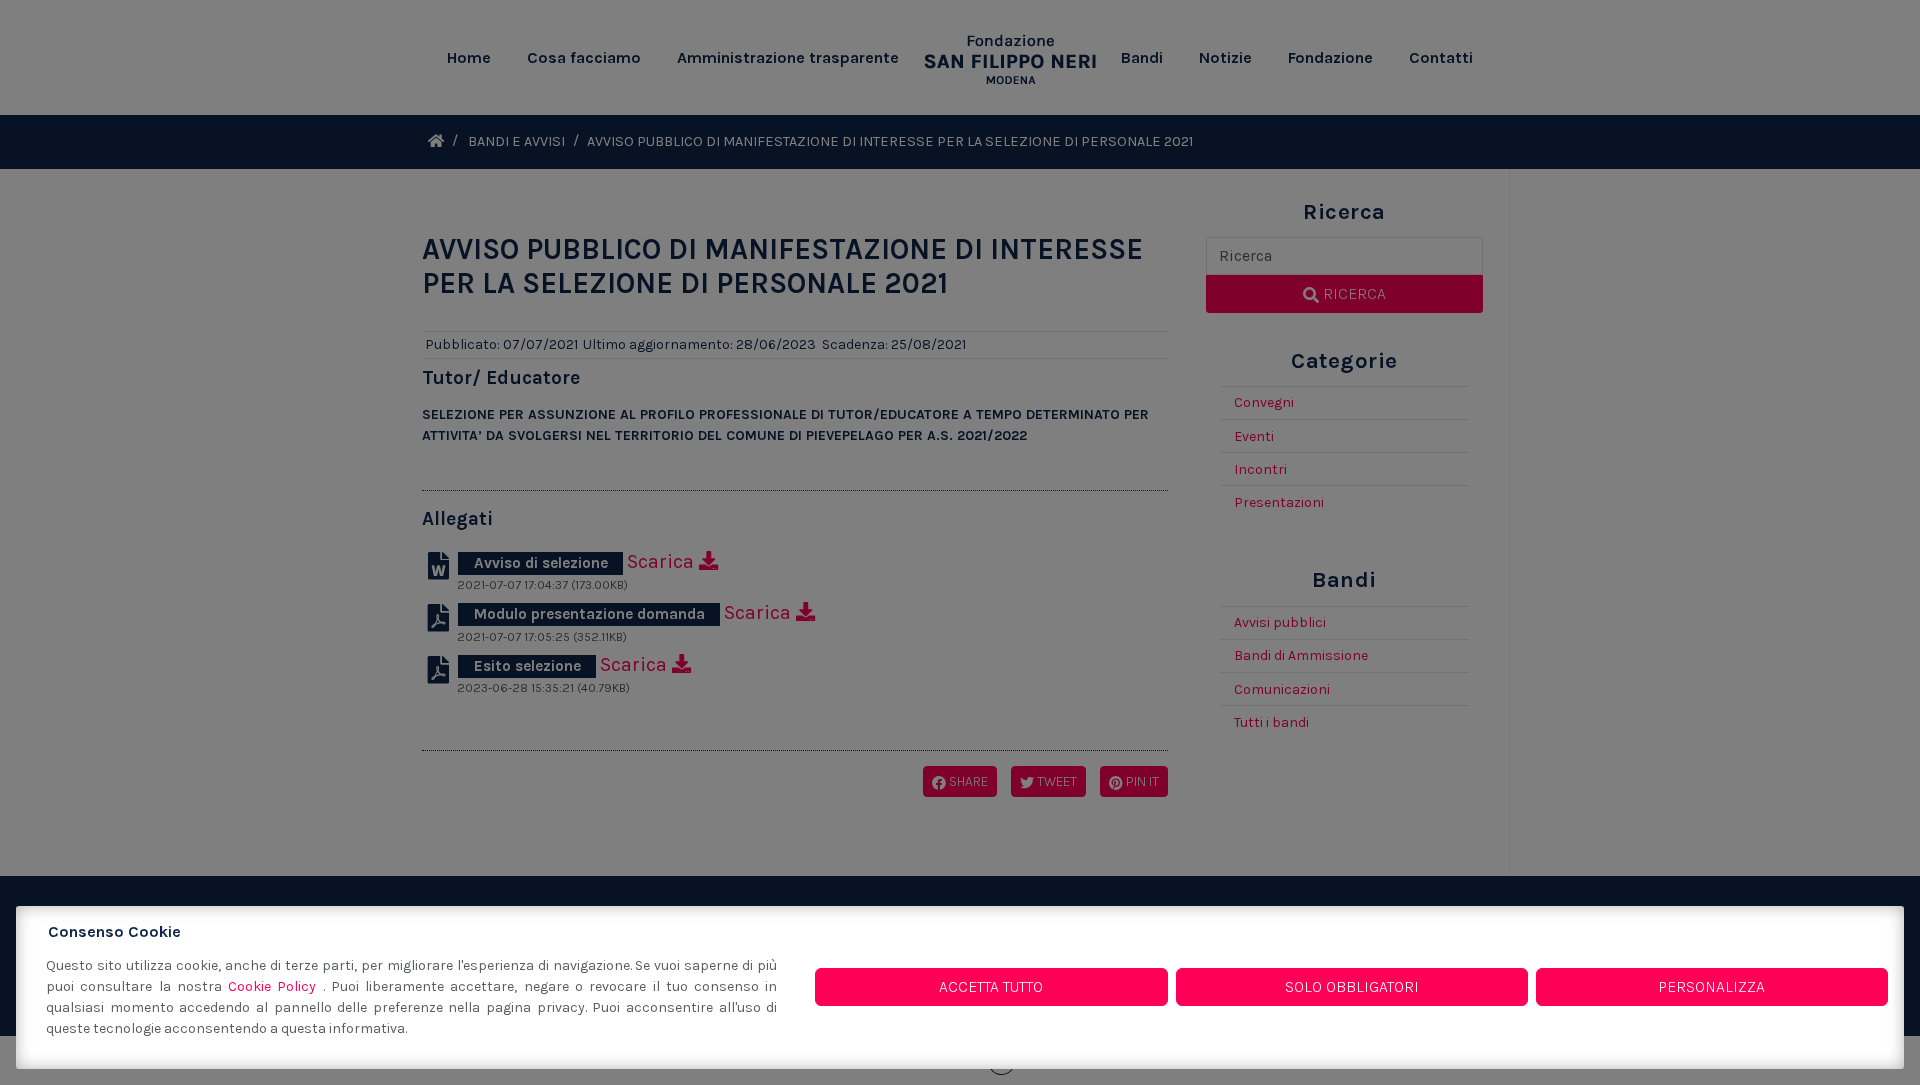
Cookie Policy (275, 986)
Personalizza (1711, 986)
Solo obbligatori (1352, 986)
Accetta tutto (991, 986)
